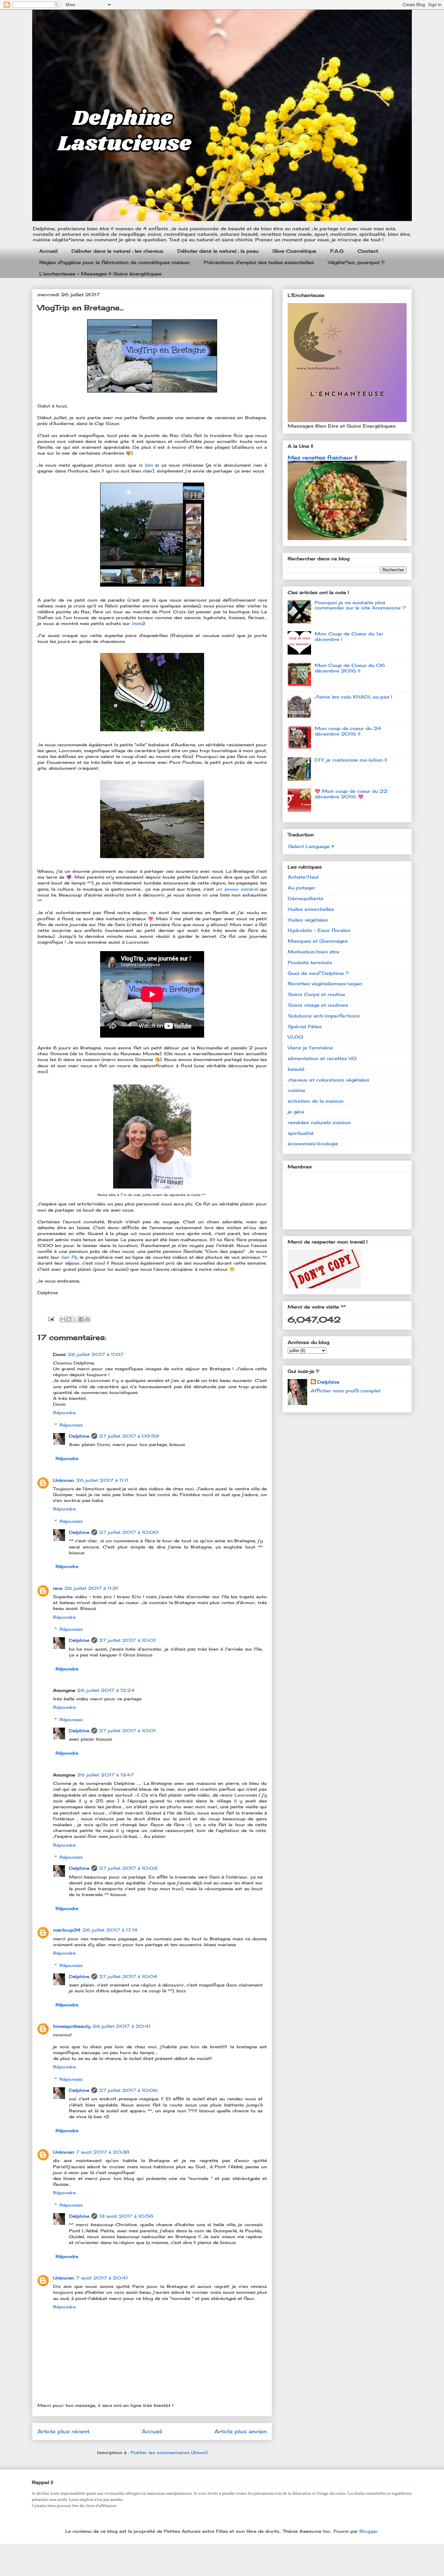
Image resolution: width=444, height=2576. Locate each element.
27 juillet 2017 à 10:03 (128, 1868)
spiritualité (301, 1133)
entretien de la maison (316, 1101)
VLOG (295, 1037)
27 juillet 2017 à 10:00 (129, 1532)
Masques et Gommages (318, 941)
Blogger (369, 2531)
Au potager (301, 888)
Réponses (71, 1425)
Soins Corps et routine (316, 994)
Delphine (79, 1436)
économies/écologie (313, 1143)
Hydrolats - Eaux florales (319, 930)
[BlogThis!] (69, 1319)
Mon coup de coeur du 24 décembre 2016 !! (348, 731)
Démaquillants (306, 898)
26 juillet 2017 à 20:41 (121, 2026)
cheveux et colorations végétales (328, 1080)
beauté (296, 1069)
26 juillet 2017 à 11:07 (96, 1354)
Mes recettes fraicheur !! (322, 458)
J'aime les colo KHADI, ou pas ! (353, 697)
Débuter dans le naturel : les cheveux (118, 251)
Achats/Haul (303, 877)
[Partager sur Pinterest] (87, 1319)
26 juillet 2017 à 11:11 (102, 1480)
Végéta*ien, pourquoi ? (356, 262)
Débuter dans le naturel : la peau (218, 251)
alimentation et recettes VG (322, 1058)
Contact (368, 251)
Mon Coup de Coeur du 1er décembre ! (349, 636)
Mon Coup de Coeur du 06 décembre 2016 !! (350, 668)
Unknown (64, 1480)
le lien (146, 465)
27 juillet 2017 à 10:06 (128, 2090)
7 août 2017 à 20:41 (102, 2278)
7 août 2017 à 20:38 (103, 2152)
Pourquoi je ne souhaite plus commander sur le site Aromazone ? (360, 605)
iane (58, 1588)
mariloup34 (67, 1930)
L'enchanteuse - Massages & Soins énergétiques (100, 274)
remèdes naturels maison (319, 1122)
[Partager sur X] (75, 1319)
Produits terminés (310, 962)
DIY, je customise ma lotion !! (351, 760)
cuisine (296, 1090)
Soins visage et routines (318, 1005)
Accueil (48, 251)
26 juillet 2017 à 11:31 (91, 1588)
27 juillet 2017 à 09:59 (129, 1436)
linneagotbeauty (72, 2026)
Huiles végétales (308, 920)
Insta (137, 623)
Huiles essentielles (311, 909)
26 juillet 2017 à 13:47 (105, 1775)
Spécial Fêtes (305, 1026)
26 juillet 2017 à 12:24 (106, 1690)
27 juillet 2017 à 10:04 (128, 1976)
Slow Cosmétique (294, 251)
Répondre (64, 1413)
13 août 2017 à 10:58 (126, 2216)
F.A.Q (337, 251)
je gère (296, 1112)
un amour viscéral (237, 889)
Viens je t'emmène (310, 1048)
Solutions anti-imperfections (324, 1016)
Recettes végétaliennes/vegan (325, 983)
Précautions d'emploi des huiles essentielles (259, 262)
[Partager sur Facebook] (81, 1319)
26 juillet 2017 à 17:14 (110, 1930)
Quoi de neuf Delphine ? (318, 973)
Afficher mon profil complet (346, 1391)
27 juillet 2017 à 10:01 (127, 1640)
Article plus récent (63, 2431)
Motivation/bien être (313, 952)
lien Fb (69, 1257)
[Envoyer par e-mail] (63, 1319)
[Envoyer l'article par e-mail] (51, 1319)
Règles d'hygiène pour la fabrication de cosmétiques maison (115, 262)
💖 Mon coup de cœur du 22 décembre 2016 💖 (351, 794)
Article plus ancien (241, 2431)
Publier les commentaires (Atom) (169, 2452)
